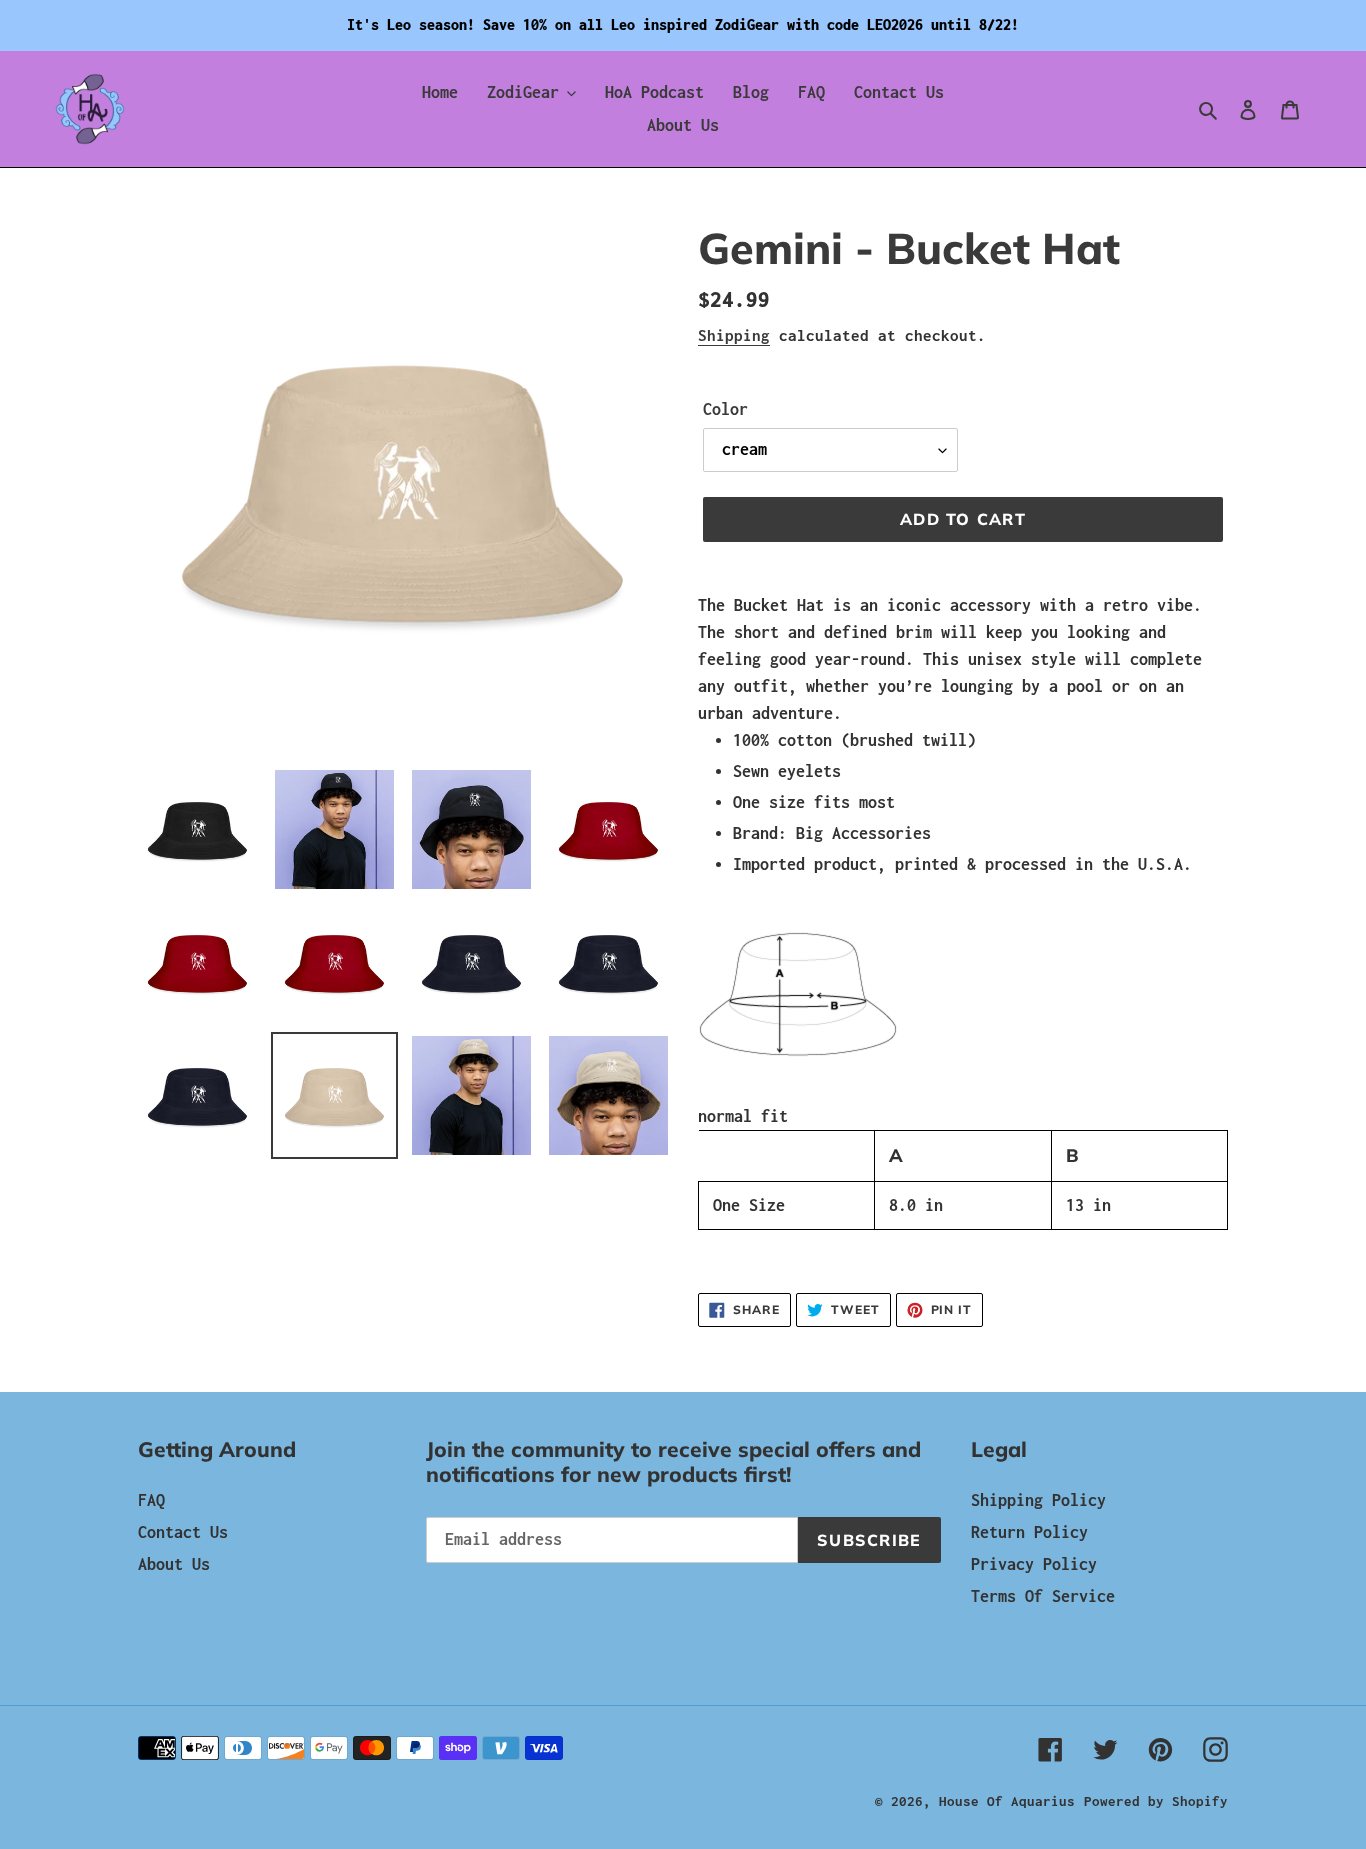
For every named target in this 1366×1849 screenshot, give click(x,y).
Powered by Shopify (1156, 1801)
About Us (174, 1564)
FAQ (151, 1500)
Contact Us (183, 1532)
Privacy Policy (1034, 1564)
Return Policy (1029, 1532)
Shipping (734, 335)
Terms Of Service (1043, 1596)
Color (725, 409)
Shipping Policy (1038, 1500)
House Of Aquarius (1007, 1801)
